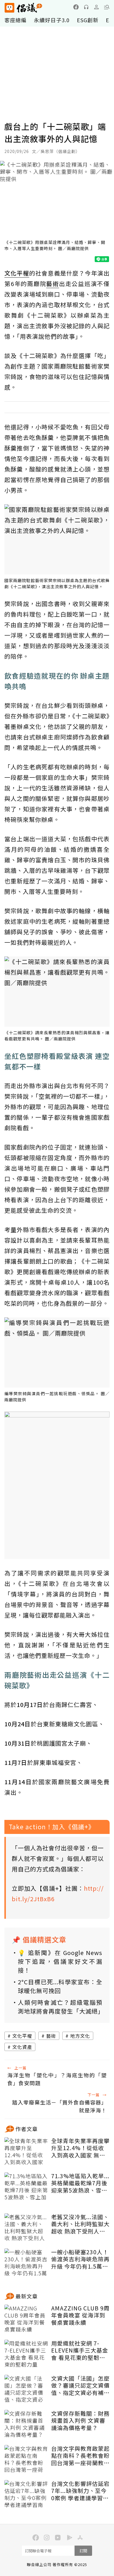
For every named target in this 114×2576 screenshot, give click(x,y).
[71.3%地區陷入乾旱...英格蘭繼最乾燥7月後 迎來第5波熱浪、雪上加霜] (26, 2187)
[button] (107, 7)
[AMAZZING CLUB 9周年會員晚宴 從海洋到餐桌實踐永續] (26, 2319)
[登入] (96, 7)
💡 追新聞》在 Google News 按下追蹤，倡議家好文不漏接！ (60, 1961)
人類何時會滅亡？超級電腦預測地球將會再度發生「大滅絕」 (60, 2007)
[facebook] (76, 7)
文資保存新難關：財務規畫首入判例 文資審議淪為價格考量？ (80, 2421)
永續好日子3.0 (52, 20)
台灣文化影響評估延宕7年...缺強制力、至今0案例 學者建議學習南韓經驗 (80, 2491)
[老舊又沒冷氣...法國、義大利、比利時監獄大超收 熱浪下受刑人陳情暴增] (26, 2228)
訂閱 (83, 2551)
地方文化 (80, 2036)
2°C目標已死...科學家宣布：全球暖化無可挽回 (60, 1986)
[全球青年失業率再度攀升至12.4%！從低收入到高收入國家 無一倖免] (26, 2152)
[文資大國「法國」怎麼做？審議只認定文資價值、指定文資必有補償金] (26, 2389)
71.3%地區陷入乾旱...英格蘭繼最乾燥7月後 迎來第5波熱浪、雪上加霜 (80, 2183)
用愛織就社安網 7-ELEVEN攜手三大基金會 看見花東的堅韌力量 (80, 2350)
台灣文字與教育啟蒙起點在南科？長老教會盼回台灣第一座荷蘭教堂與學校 (80, 2456)
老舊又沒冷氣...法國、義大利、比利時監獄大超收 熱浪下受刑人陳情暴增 (80, 2224)
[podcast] (86, 7)
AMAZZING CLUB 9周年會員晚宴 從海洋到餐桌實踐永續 (80, 2315)
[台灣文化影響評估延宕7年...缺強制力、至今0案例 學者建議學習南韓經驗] (26, 2495)
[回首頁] (23, 8)
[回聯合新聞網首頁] (9, 8)
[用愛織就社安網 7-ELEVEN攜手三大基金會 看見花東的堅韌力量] (26, 2354)
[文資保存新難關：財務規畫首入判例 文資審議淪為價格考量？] (26, 2424)
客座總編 (15, 20)
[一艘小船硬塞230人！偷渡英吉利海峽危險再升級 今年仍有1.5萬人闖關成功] (26, 2263)
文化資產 (22, 2047)
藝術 (51, 2036)
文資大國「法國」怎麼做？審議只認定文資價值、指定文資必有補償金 (80, 2386)
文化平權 (22, 2036)
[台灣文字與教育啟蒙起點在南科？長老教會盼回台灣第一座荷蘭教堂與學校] (26, 2460)
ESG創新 (88, 20)
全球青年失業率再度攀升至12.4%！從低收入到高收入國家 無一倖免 (80, 2148)
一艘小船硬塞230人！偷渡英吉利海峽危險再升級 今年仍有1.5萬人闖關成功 (80, 2259)
